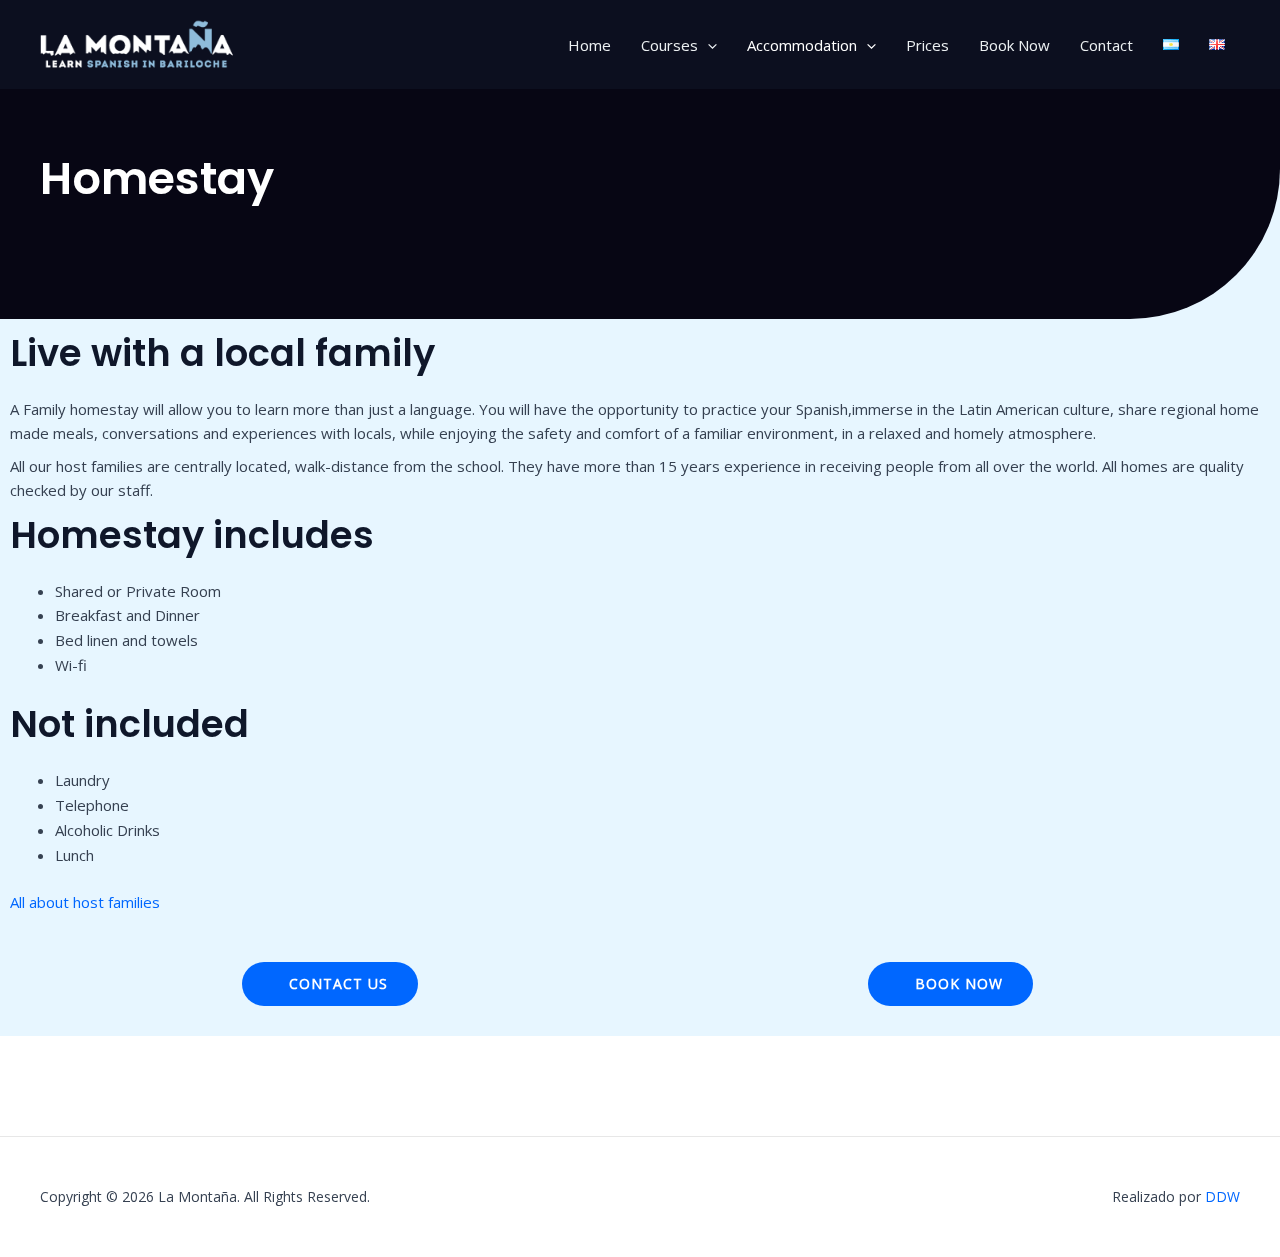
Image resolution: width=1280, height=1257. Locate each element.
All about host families (85, 902)
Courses (669, 45)
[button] (707, 45)
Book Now (1014, 45)
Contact (1106, 45)
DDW (1222, 1196)
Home (589, 45)
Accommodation (802, 45)
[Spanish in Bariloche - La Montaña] (140, 43)
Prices (927, 45)
